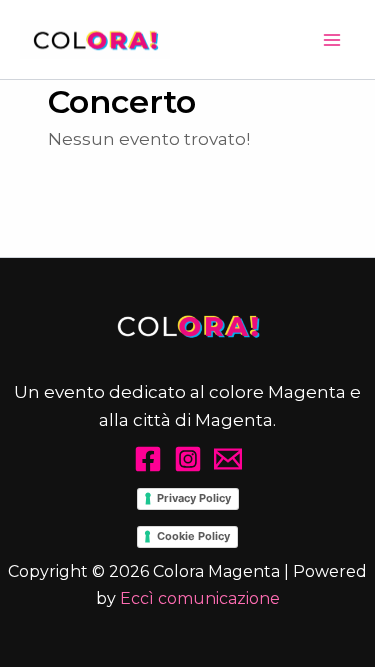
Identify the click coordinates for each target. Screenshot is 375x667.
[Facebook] (148, 459)
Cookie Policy (193, 536)
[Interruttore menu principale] (333, 40)
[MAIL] (228, 459)
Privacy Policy (194, 498)
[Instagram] (188, 459)
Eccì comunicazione (200, 598)
